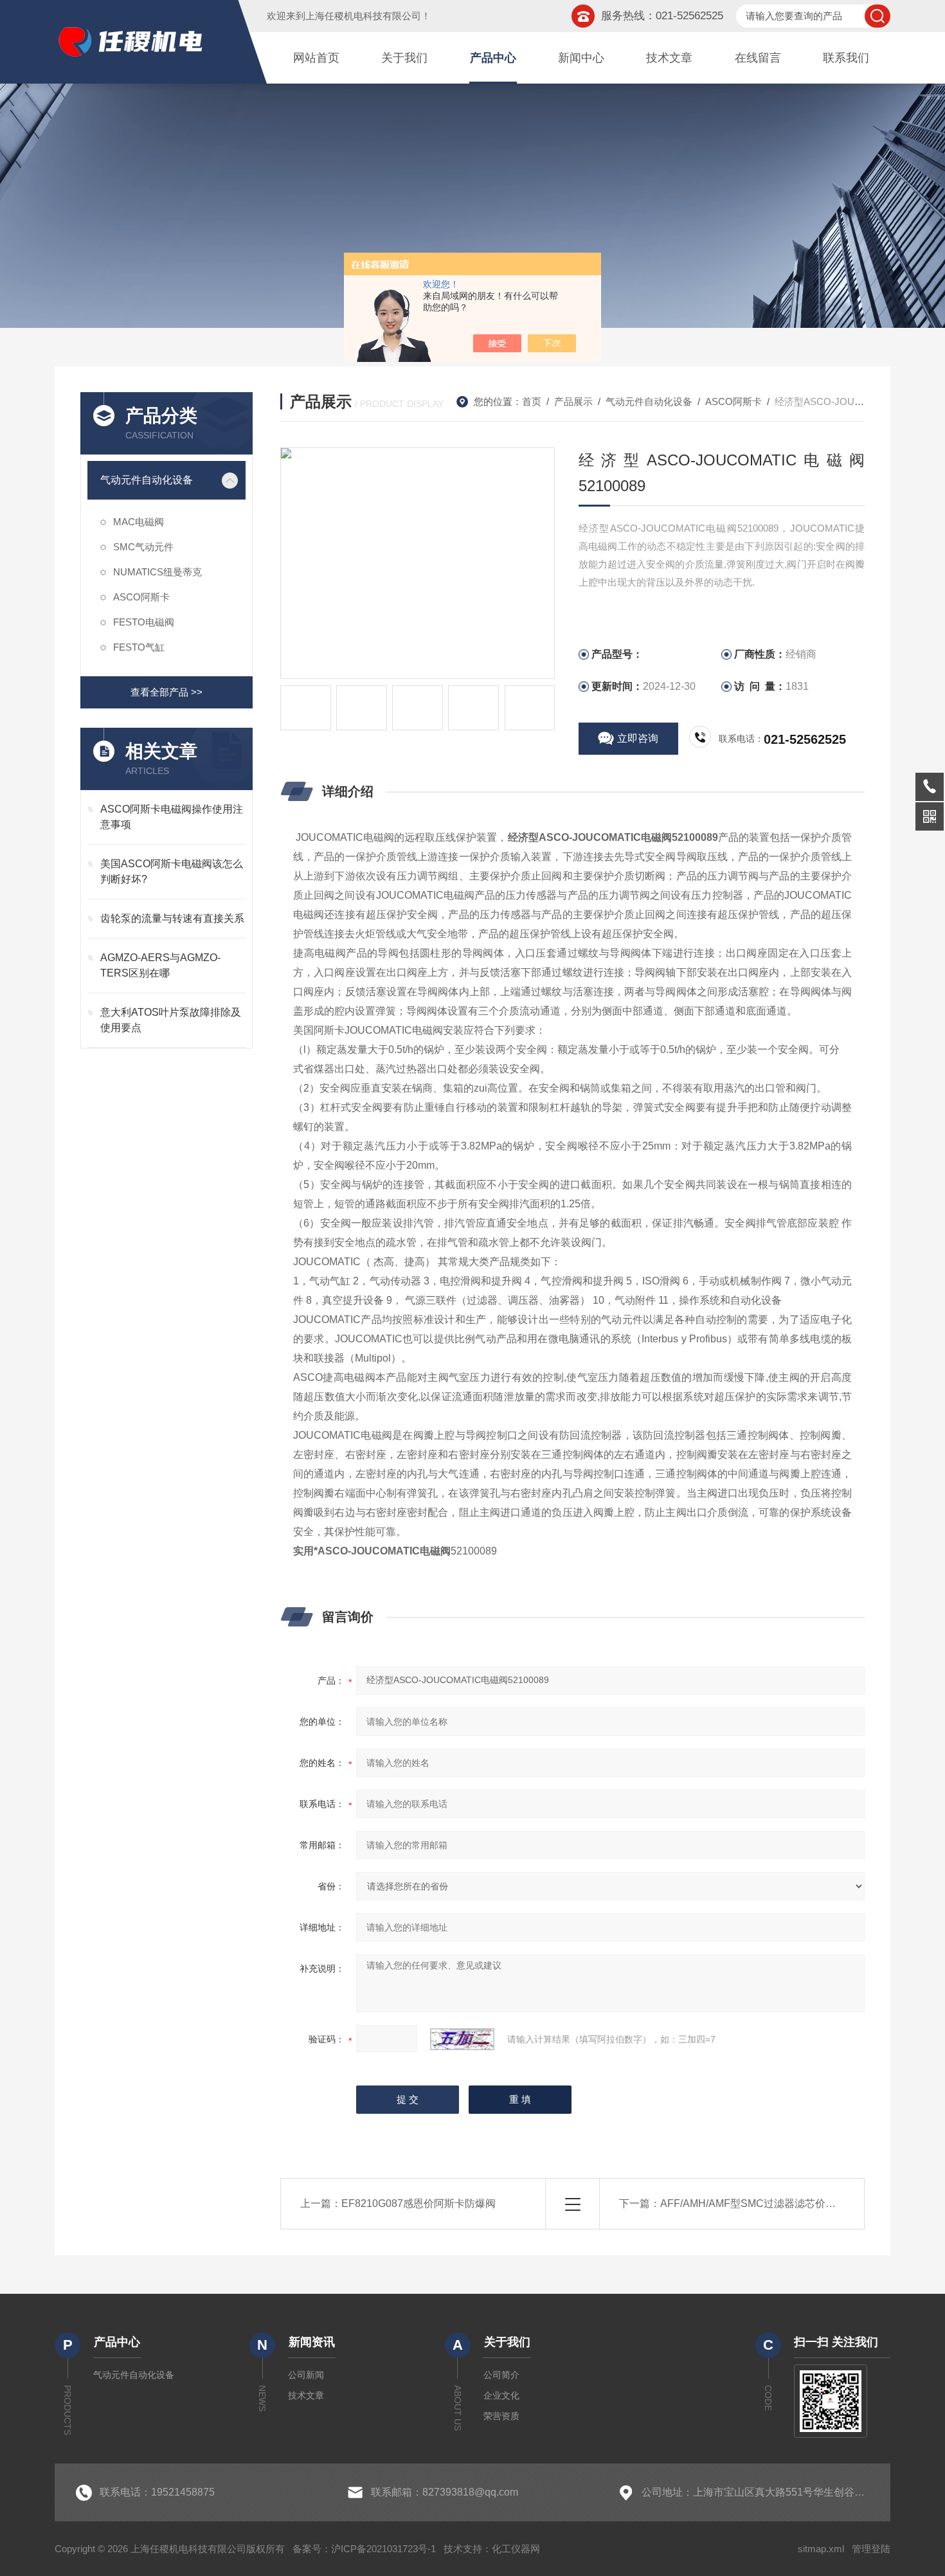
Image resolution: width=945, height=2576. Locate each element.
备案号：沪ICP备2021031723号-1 (364, 2549)
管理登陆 (871, 2549)
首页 (532, 401)
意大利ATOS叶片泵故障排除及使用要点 (171, 1020)
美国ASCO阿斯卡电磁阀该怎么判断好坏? (172, 871)
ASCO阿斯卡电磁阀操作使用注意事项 (172, 817)
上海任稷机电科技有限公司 (363, 16)
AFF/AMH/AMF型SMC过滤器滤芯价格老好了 (763, 2203)
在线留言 (758, 58)
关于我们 (404, 58)
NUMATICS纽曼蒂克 (157, 572)
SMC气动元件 (143, 547)
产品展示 (573, 401)
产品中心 (493, 58)
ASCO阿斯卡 (141, 597)
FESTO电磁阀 (144, 622)
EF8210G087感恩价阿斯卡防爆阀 (419, 2203)
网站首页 (316, 58)
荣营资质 (501, 2416)
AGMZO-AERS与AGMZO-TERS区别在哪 (160, 965)
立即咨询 (638, 738)
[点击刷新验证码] (462, 2039)
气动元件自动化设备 (147, 480)
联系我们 (846, 58)
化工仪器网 (516, 2549)
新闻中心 (581, 58)
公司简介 (501, 2375)
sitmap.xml (821, 2549)
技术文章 (669, 58)
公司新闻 (306, 2375)
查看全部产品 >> (166, 692)
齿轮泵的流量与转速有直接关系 (172, 918)
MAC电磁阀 (139, 522)
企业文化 (501, 2395)
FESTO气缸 (139, 647)
